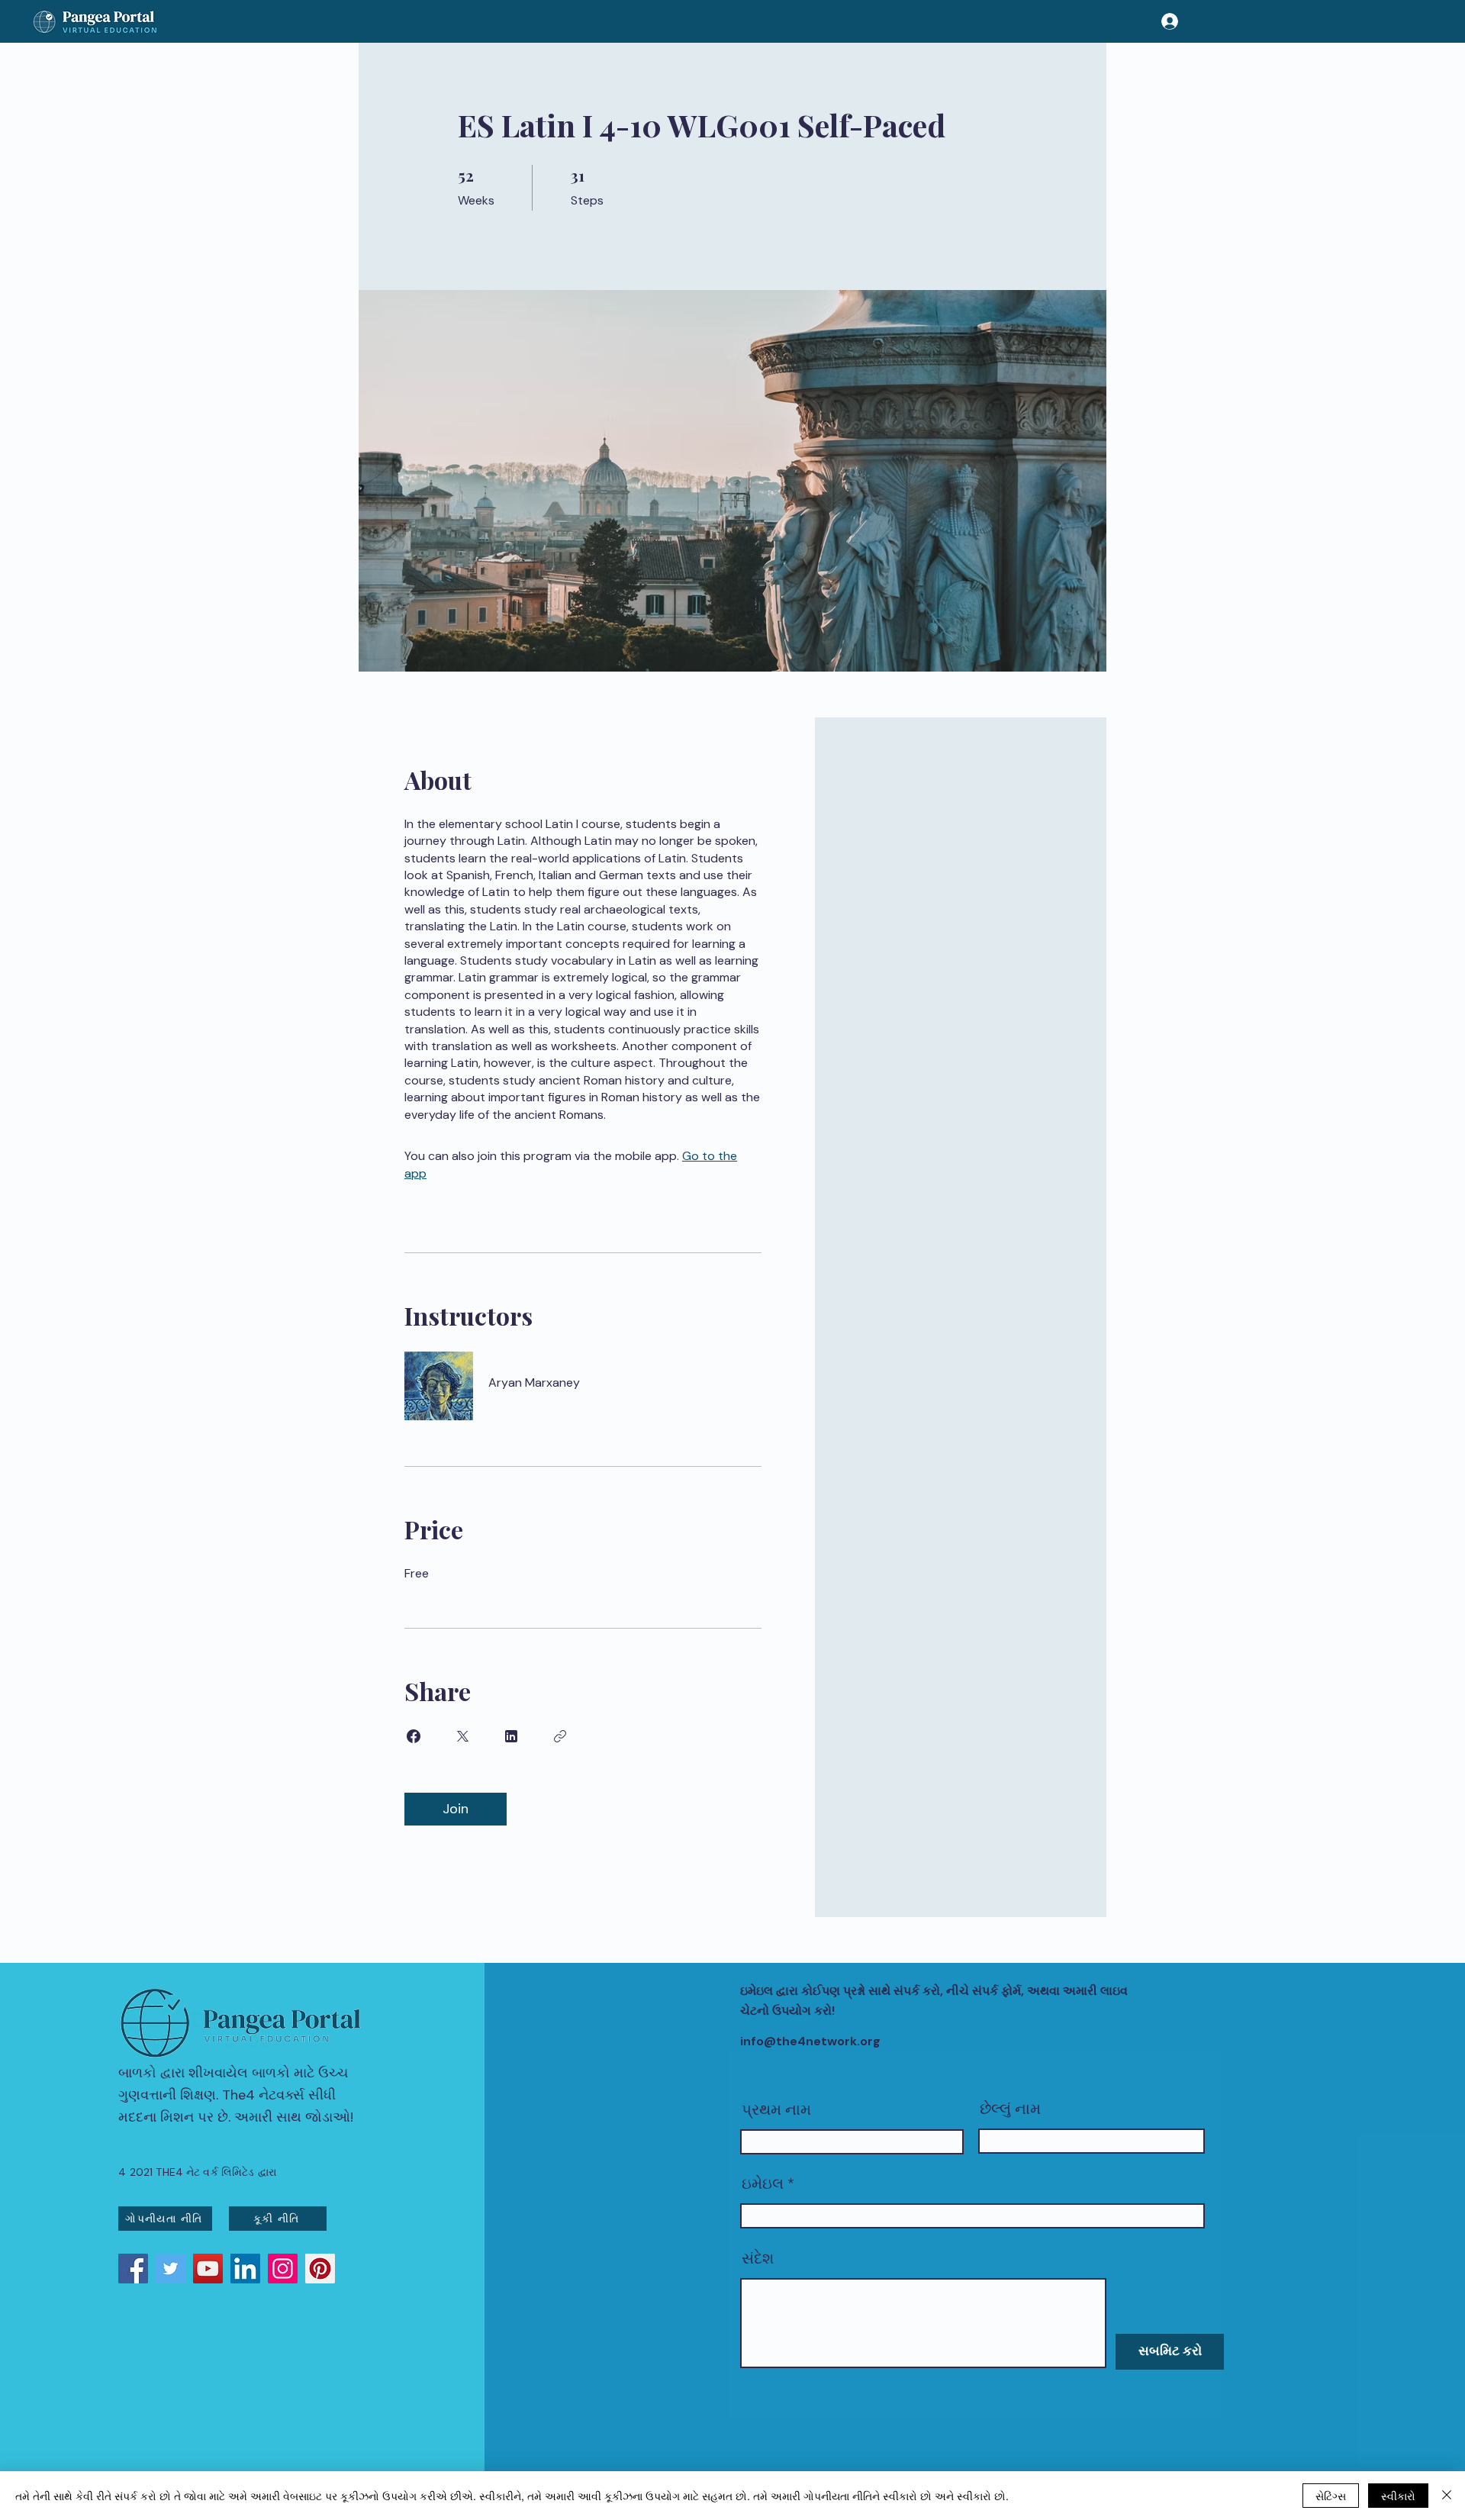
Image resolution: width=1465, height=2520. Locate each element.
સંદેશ (758, 2258)
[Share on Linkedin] (511, 1736)
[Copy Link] (560, 1736)
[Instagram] (283, 2269)
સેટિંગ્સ (1331, 2496)
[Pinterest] (320, 2269)
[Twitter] (171, 2269)
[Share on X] (462, 1736)
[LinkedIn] (245, 2269)
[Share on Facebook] (414, 1736)
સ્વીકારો (1398, 2496)
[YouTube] (208, 2269)
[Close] (1447, 2496)
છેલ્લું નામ (1010, 2109)
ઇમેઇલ (763, 2183)
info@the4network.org (810, 2041)
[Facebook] (133, 2269)
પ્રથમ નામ (776, 2109)
